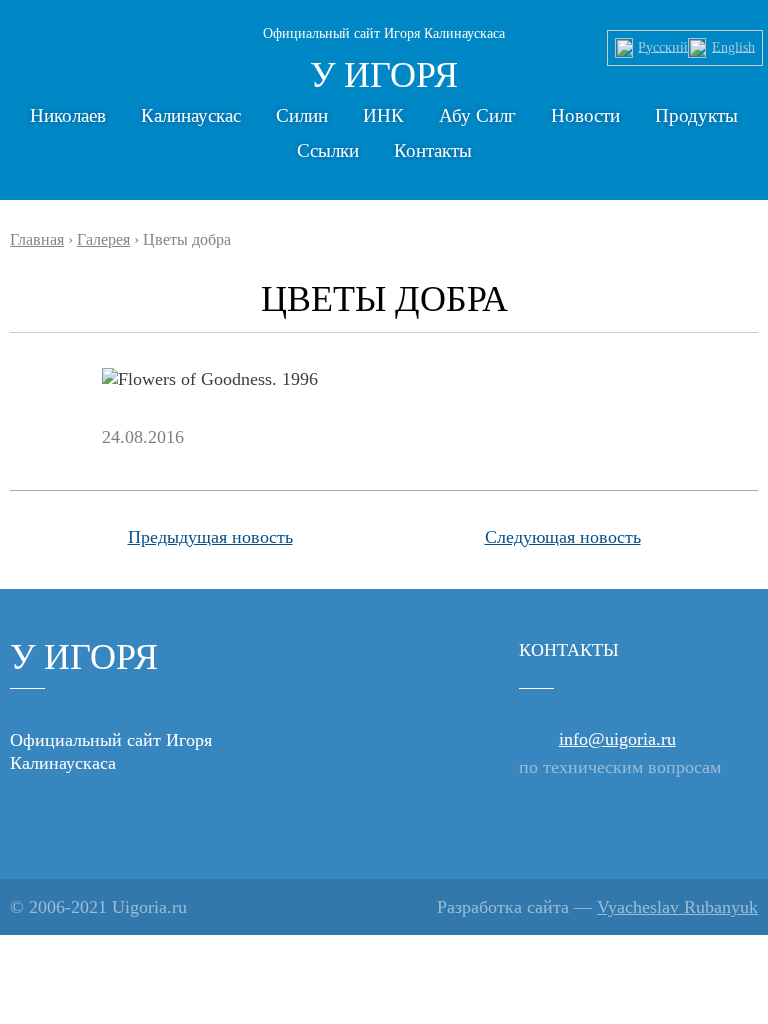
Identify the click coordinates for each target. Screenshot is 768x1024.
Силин (302, 115)
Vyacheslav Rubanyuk (677, 907)
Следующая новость (563, 537)
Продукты (696, 115)
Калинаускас (191, 115)
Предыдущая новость (210, 537)
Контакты (433, 150)
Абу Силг (477, 115)
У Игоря (384, 75)
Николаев (68, 115)
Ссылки (328, 150)
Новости (585, 115)
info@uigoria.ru (617, 739)
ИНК (383, 115)
